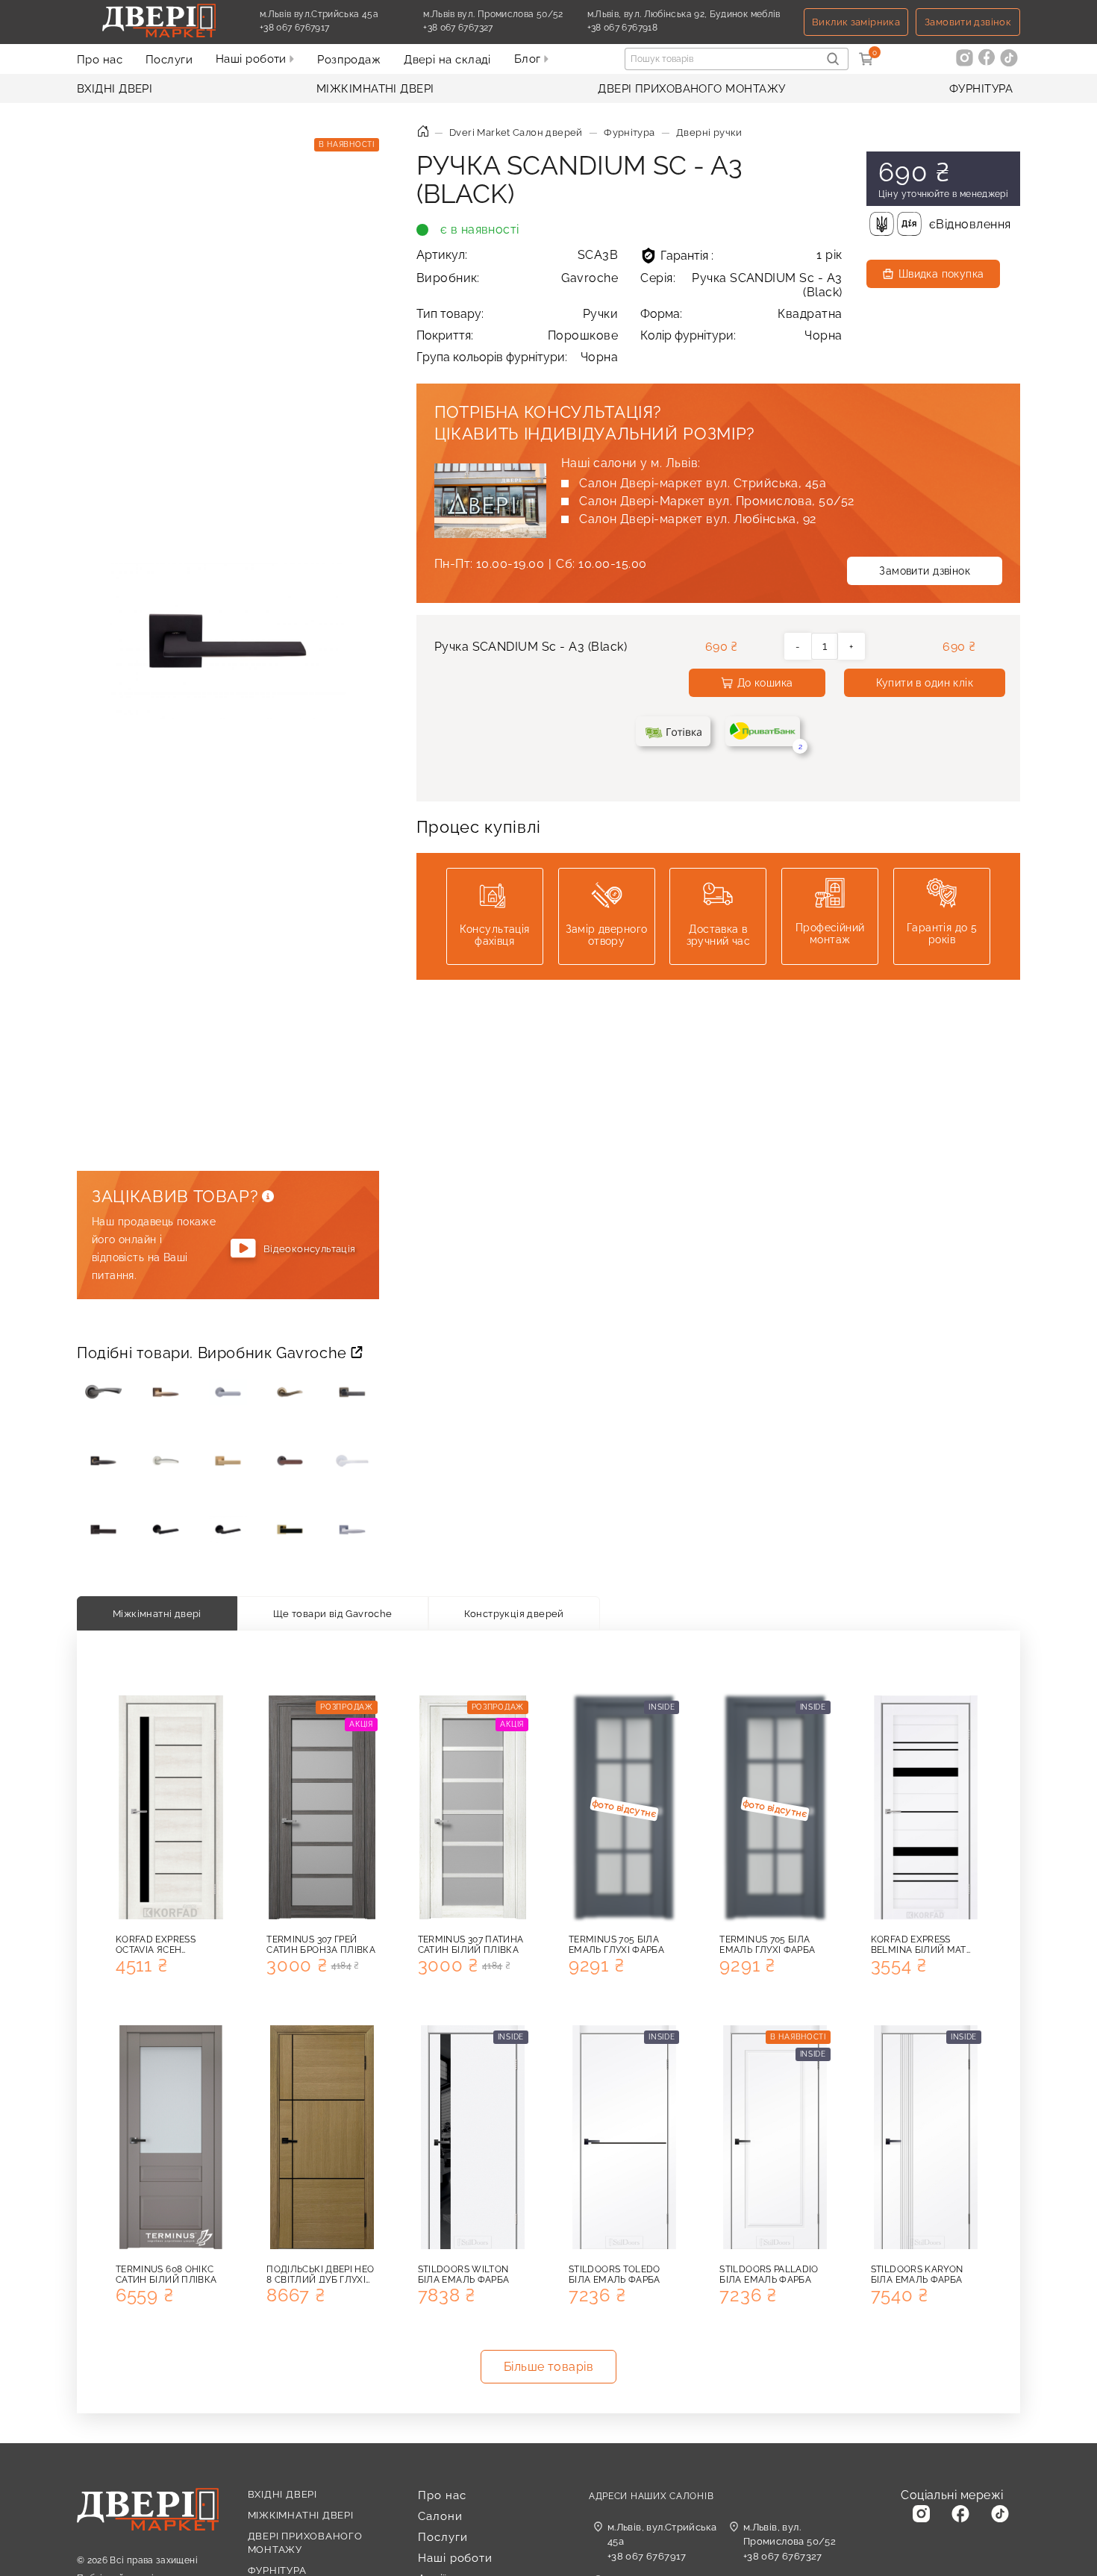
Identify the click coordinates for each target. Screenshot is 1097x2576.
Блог (529, 59)
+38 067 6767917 (329, 28)
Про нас (100, 60)
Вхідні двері (115, 89)
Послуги (169, 60)
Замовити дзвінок (968, 22)
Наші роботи (253, 59)
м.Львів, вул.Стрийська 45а (662, 2534)
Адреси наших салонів (651, 2496)
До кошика (765, 683)
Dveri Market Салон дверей (516, 132)
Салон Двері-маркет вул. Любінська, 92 (698, 519)
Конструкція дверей (514, 1613)
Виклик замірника (856, 22)
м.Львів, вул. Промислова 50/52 (790, 2534)
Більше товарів (549, 2367)
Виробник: (518, 278)
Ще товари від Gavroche (333, 1613)
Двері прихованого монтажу (691, 89)
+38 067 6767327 (493, 28)
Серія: (741, 285)
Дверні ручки (709, 132)
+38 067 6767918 (657, 28)
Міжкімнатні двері (375, 89)
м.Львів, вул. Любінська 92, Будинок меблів (684, 14)
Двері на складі (447, 60)
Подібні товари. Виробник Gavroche (214, 1353)
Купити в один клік (925, 683)
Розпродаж (349, 60)
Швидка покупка (941, 274)
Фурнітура (981, 89)
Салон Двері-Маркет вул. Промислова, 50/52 (717, 501)
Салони (440, 2516)
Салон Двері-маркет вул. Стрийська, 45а (703, 483)
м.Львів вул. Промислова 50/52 (493, 14)
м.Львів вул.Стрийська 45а (319, 14)
